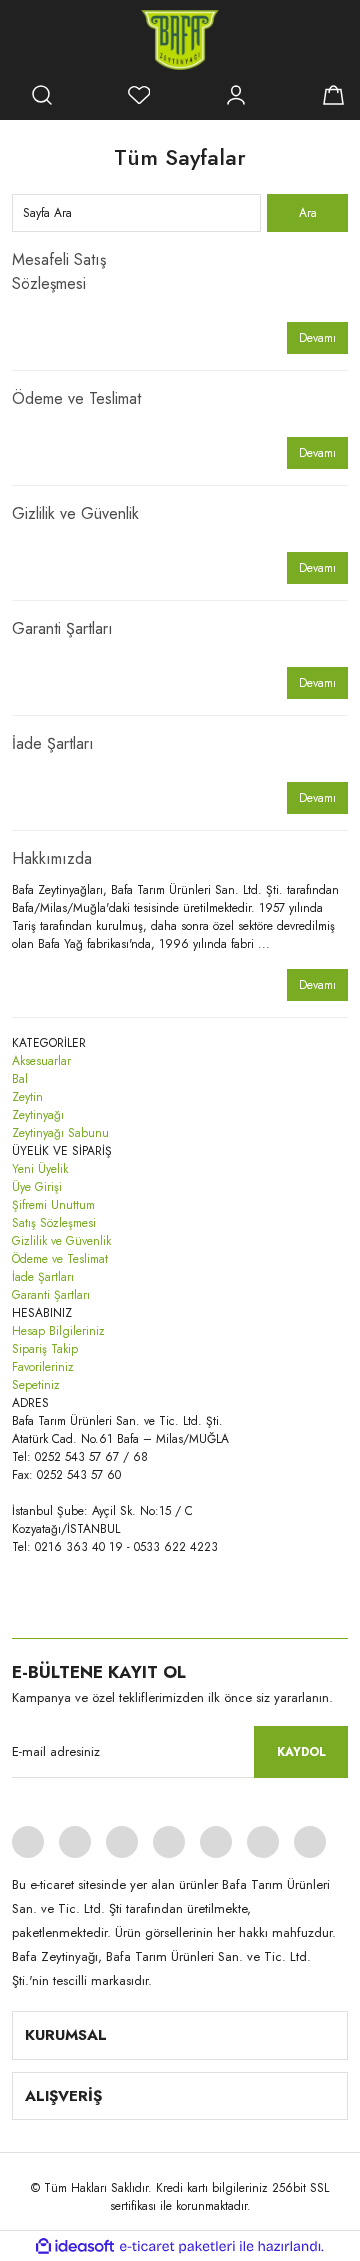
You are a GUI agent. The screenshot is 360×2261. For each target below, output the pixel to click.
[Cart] (333, 95)
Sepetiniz (36, 1385)
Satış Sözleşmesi (54, 1223)
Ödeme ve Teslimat (76, 398)
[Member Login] (236, 95)
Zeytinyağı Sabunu (60, 1133)
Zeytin (27, 1097)
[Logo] (180, 40)
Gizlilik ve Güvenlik (75, 513)
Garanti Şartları (62, 628)
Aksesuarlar (41, 1061)
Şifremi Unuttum (53, 1205)
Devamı (317, 338)
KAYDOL (301, 1752)
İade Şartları (53, 743)
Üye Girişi (37, 1187)
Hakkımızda (52, 858)
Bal (20, 1079)
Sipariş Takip (45, 1349)
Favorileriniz (43, 1367)
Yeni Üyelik (40, 1169)
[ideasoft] (75, 2246)
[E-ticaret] (177, 2246)
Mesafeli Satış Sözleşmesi (59, 271)
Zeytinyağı (38, 1115)
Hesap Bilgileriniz (58, 1331)
